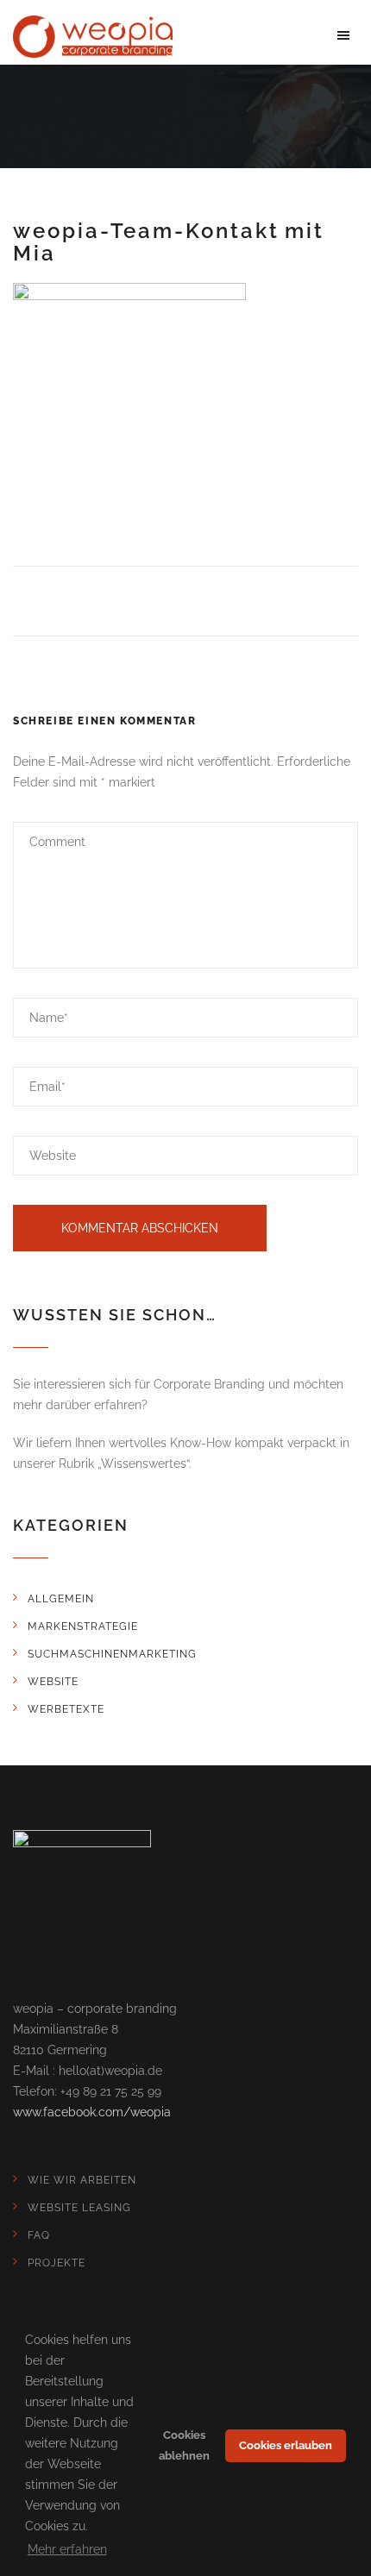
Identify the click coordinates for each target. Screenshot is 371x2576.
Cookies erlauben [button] (286, 2445)
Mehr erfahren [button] (67, 2549)
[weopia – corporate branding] (93, 35)
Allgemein (61, 1599)
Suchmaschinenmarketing (112, 1654)
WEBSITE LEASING (79, 2208)
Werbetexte (66, 1709)
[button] (343, 34)
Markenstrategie (83, 1626)
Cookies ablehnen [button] (184, 2445)
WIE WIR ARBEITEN (82, 2180)
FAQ (39, 2235)
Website (53, 1682)
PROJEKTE (57, 2263)
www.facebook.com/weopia (92, 2112)
